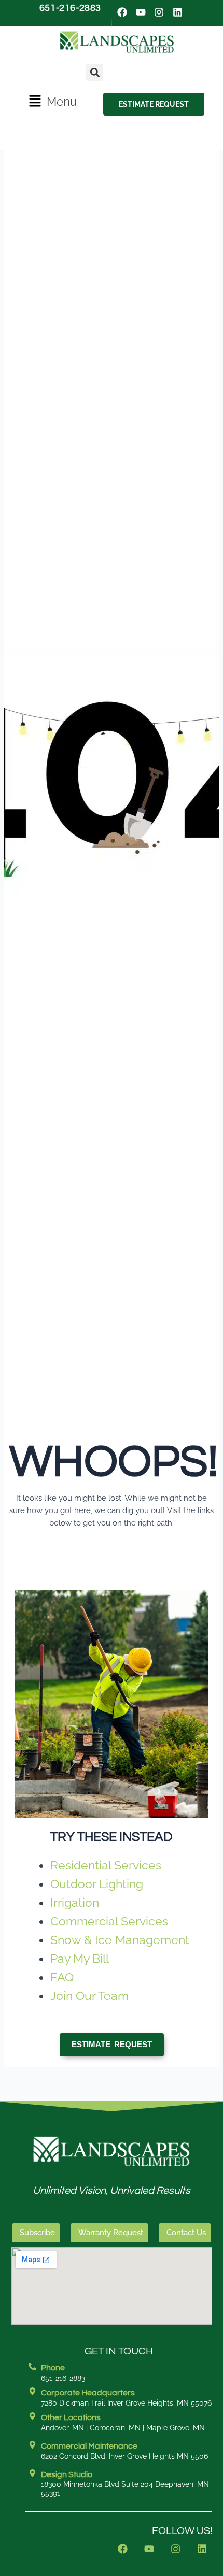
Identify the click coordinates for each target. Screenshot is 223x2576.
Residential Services (106, 1865)
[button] (52, 102)
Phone (53, 2368)
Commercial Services (109, 1921)
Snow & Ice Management (120, 1940)
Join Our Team (89, 1996)
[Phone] (32, 2366)
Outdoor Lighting (97, 1884)
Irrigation (75, 1902)
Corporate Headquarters (88, 2393)
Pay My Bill (80, 1958)
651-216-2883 (70, 8)
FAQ (62, 1977)
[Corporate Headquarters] (32, 2391)
